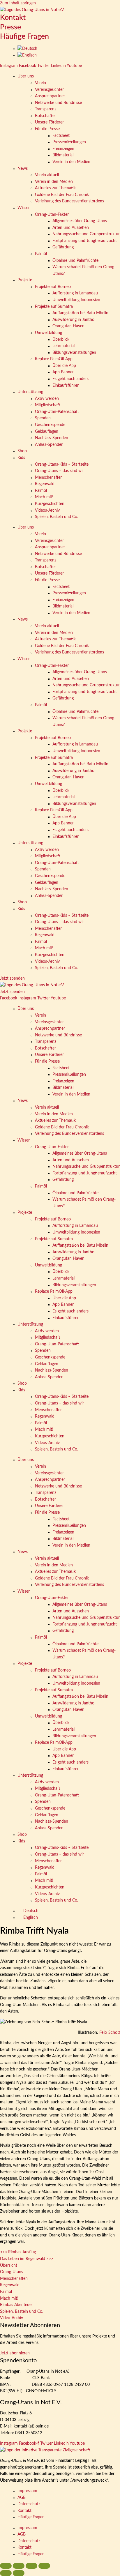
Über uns (26, 76)
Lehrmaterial (63, 346)
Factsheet (61, 136)
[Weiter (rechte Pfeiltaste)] (19, 2573)
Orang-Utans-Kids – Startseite (62, 464)
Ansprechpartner (50, 96)
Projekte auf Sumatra (54, 307)
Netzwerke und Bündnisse (58, 103)
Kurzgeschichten (50, 504)
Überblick (61, 340)
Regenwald (45, 484)
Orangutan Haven (68, 326)
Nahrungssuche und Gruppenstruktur (86, 234)
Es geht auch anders (70, 379)
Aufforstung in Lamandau (75, 293)
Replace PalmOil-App (54, 359)
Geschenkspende (50, 425)
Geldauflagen (47, 432)
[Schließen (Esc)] (44, 2566)
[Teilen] (31, 2566)
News (23, 169)
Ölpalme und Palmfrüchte (75, 261)
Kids (21, 458)
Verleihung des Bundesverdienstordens (69, 201)
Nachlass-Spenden (52, 438)
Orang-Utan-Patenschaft (57, 412)
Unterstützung (30, 392)
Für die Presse (47, 129)
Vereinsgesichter (49, 90)
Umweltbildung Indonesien (76, 300)
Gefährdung (63, 247)
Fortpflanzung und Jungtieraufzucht (85, 241)
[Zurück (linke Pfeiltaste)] (6, 2573)
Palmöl (41, 254)
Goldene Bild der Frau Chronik (62, 195)
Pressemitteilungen (69, 142)
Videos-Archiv (47, 510)
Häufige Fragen (24, 37)
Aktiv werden (47, 399)
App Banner (63, 372)
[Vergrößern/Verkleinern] (6, 2566)
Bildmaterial (63, 155)
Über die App (64, 366)
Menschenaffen (49, 478)
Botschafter (45, 116)
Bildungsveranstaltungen (74, 353)
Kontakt (13, 18)
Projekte (25, 280)
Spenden (43, 418)
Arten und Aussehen (71, 228)
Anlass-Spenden (49, 445)
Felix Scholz (110, 2033)
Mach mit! (44, 497)
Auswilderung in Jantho (73, 320)
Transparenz (46, 109)
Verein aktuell (47, 175)
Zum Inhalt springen (18, 3)
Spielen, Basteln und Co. (57, 517)
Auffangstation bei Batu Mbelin (80, 313)
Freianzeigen (63, 149)
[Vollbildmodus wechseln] (19, 2566)
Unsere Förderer (49, 122)
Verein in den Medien (71, 162)
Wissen (24, 208)
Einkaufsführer (66, 386)
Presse (10, 27)
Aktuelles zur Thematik (55, 188)
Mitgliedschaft (48, 405)
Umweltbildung (48, 333)
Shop (22, 451)
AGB (22, 2498)
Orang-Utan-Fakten (52, 215)
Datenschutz (29, 2504)
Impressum (27, 2491)
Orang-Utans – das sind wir (59, 471)
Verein (40, 83)
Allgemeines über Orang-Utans (80, 221)
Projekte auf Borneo (53, 287)
